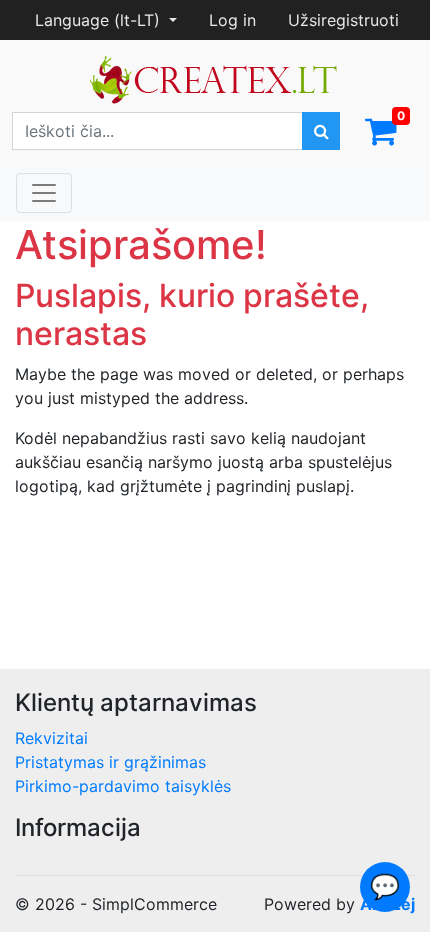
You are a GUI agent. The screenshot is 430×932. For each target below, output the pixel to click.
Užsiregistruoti (343, 20)
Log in (232, 20)
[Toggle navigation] (44, 193)
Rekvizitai (51, 738)
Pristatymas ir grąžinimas (110, 762)
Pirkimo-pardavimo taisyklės (123, 786)
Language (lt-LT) (100, 20)
